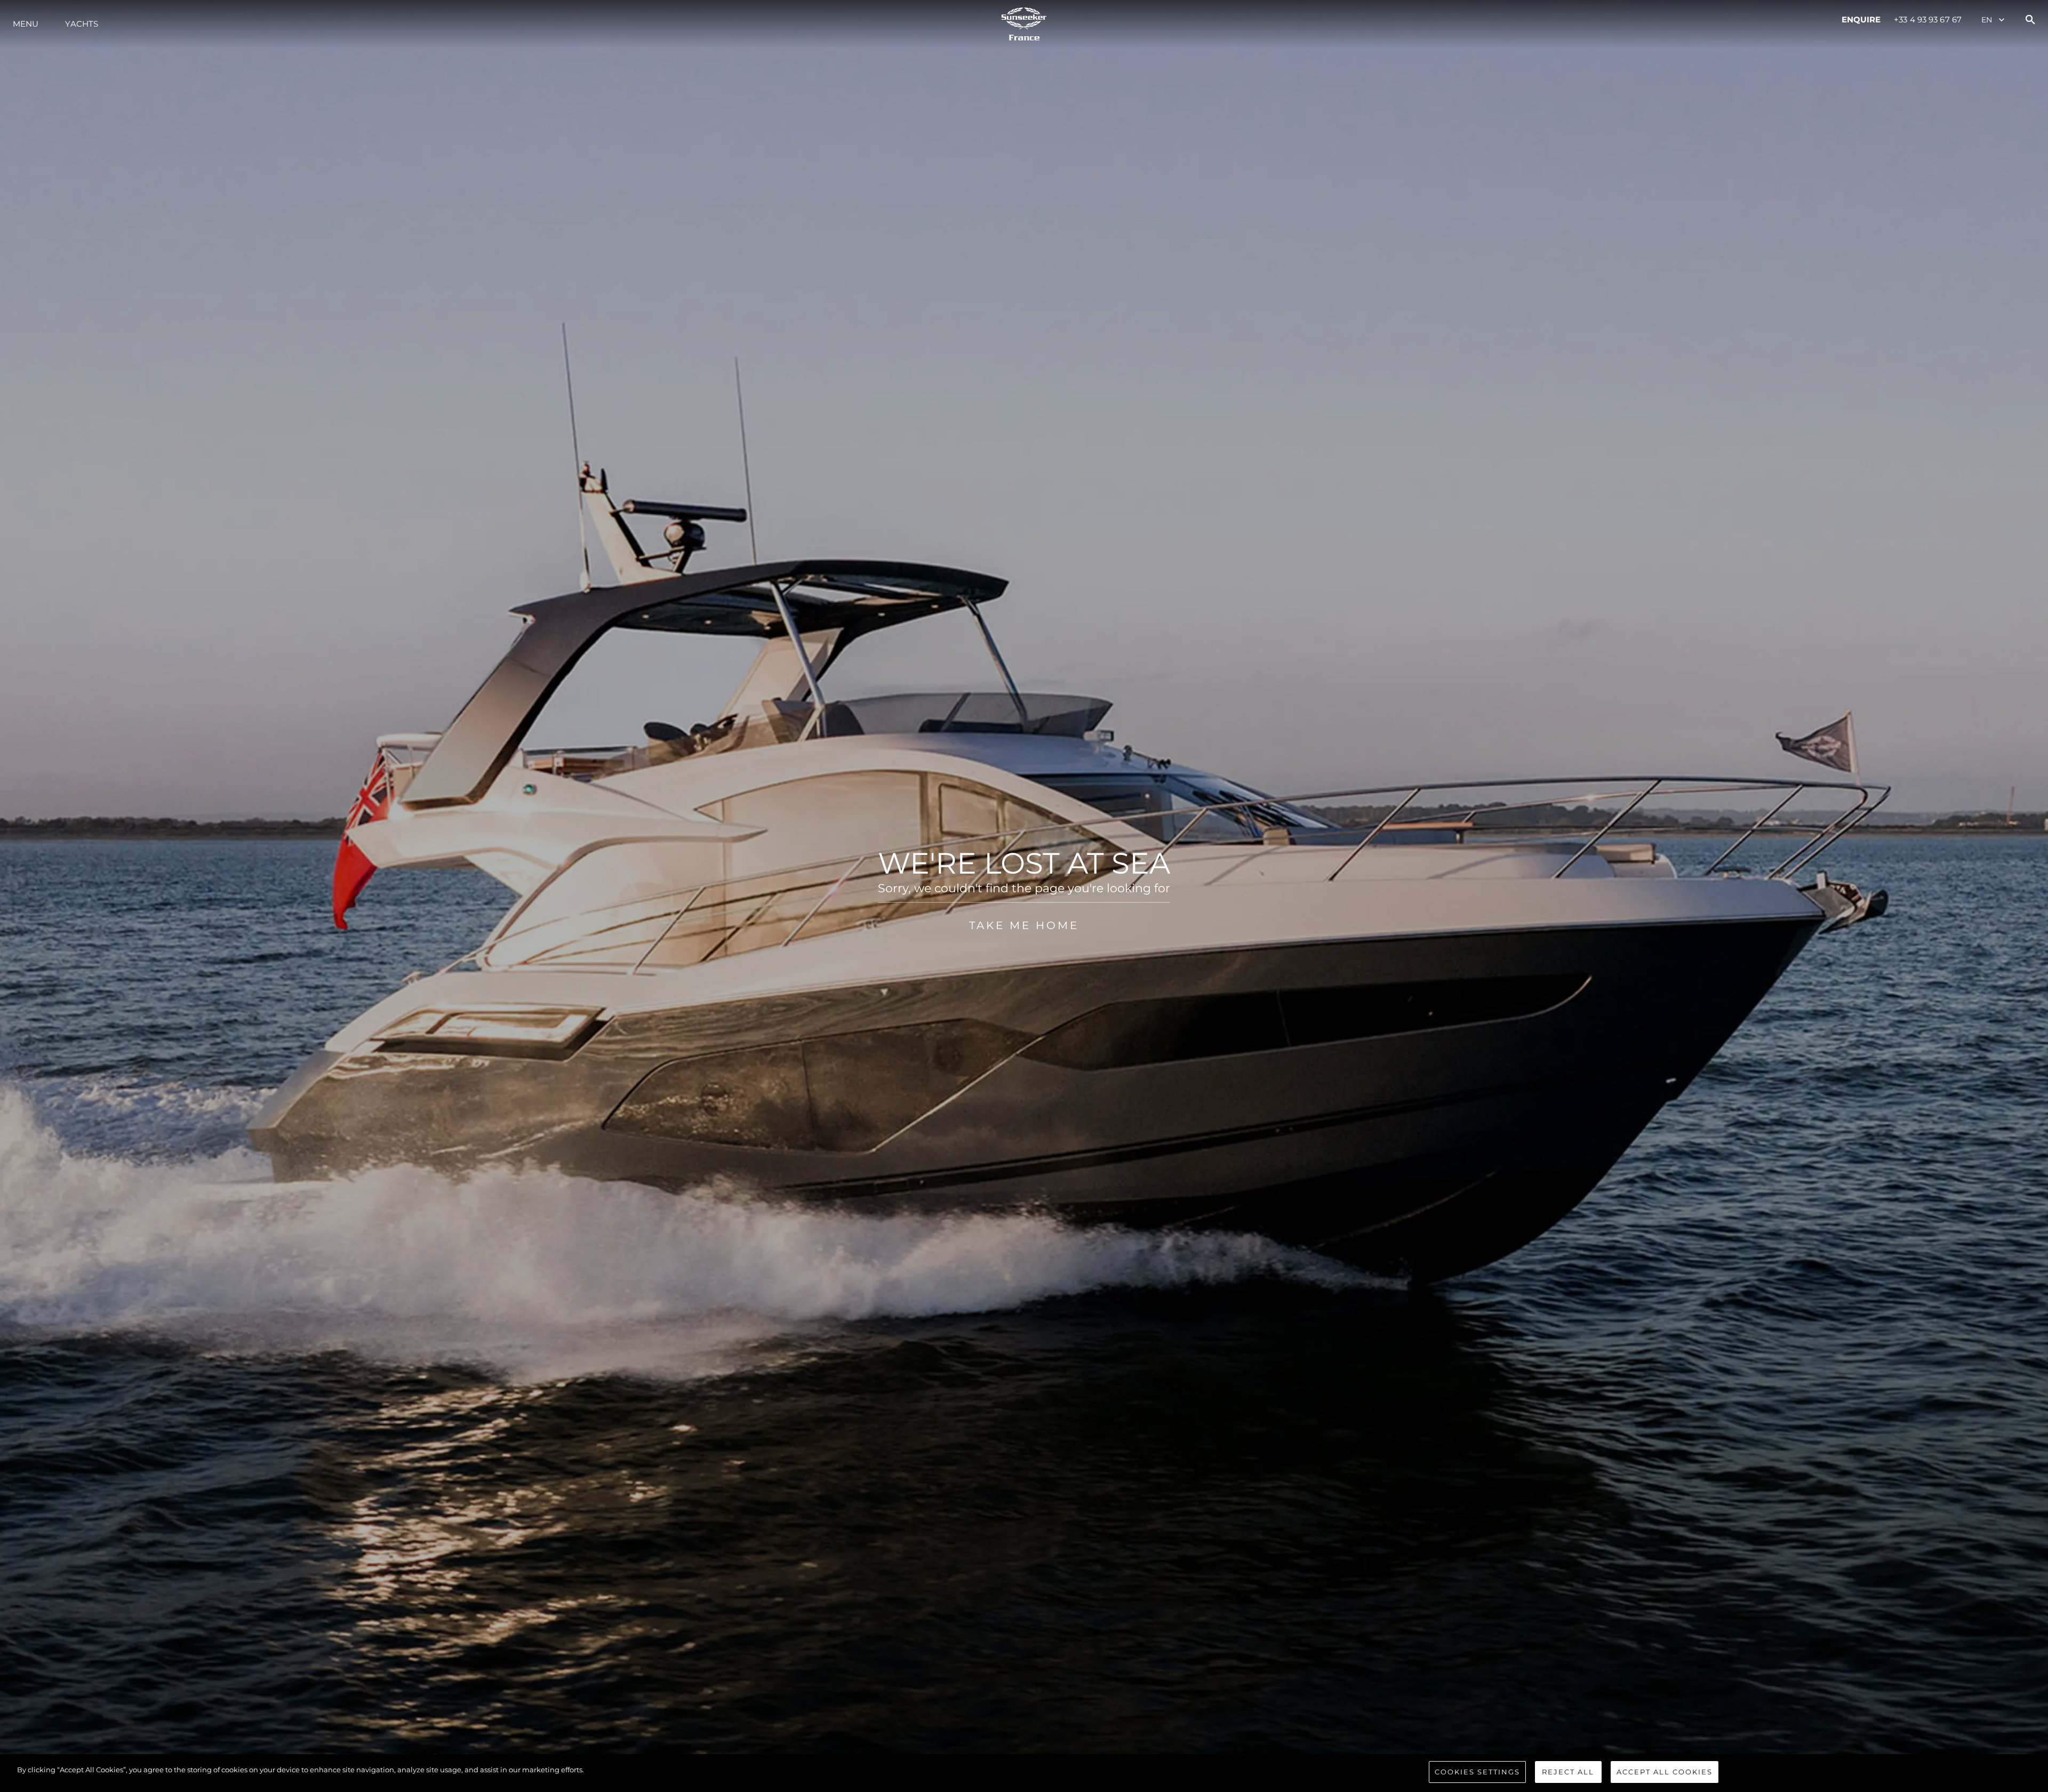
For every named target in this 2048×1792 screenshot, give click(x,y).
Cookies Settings (1477, 1772)
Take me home (1024, 925)
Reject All (1568, 1772)
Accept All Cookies (1665, 1772)
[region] (1024, 1773)
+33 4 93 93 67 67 (1928, 19)
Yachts (82, 24)
